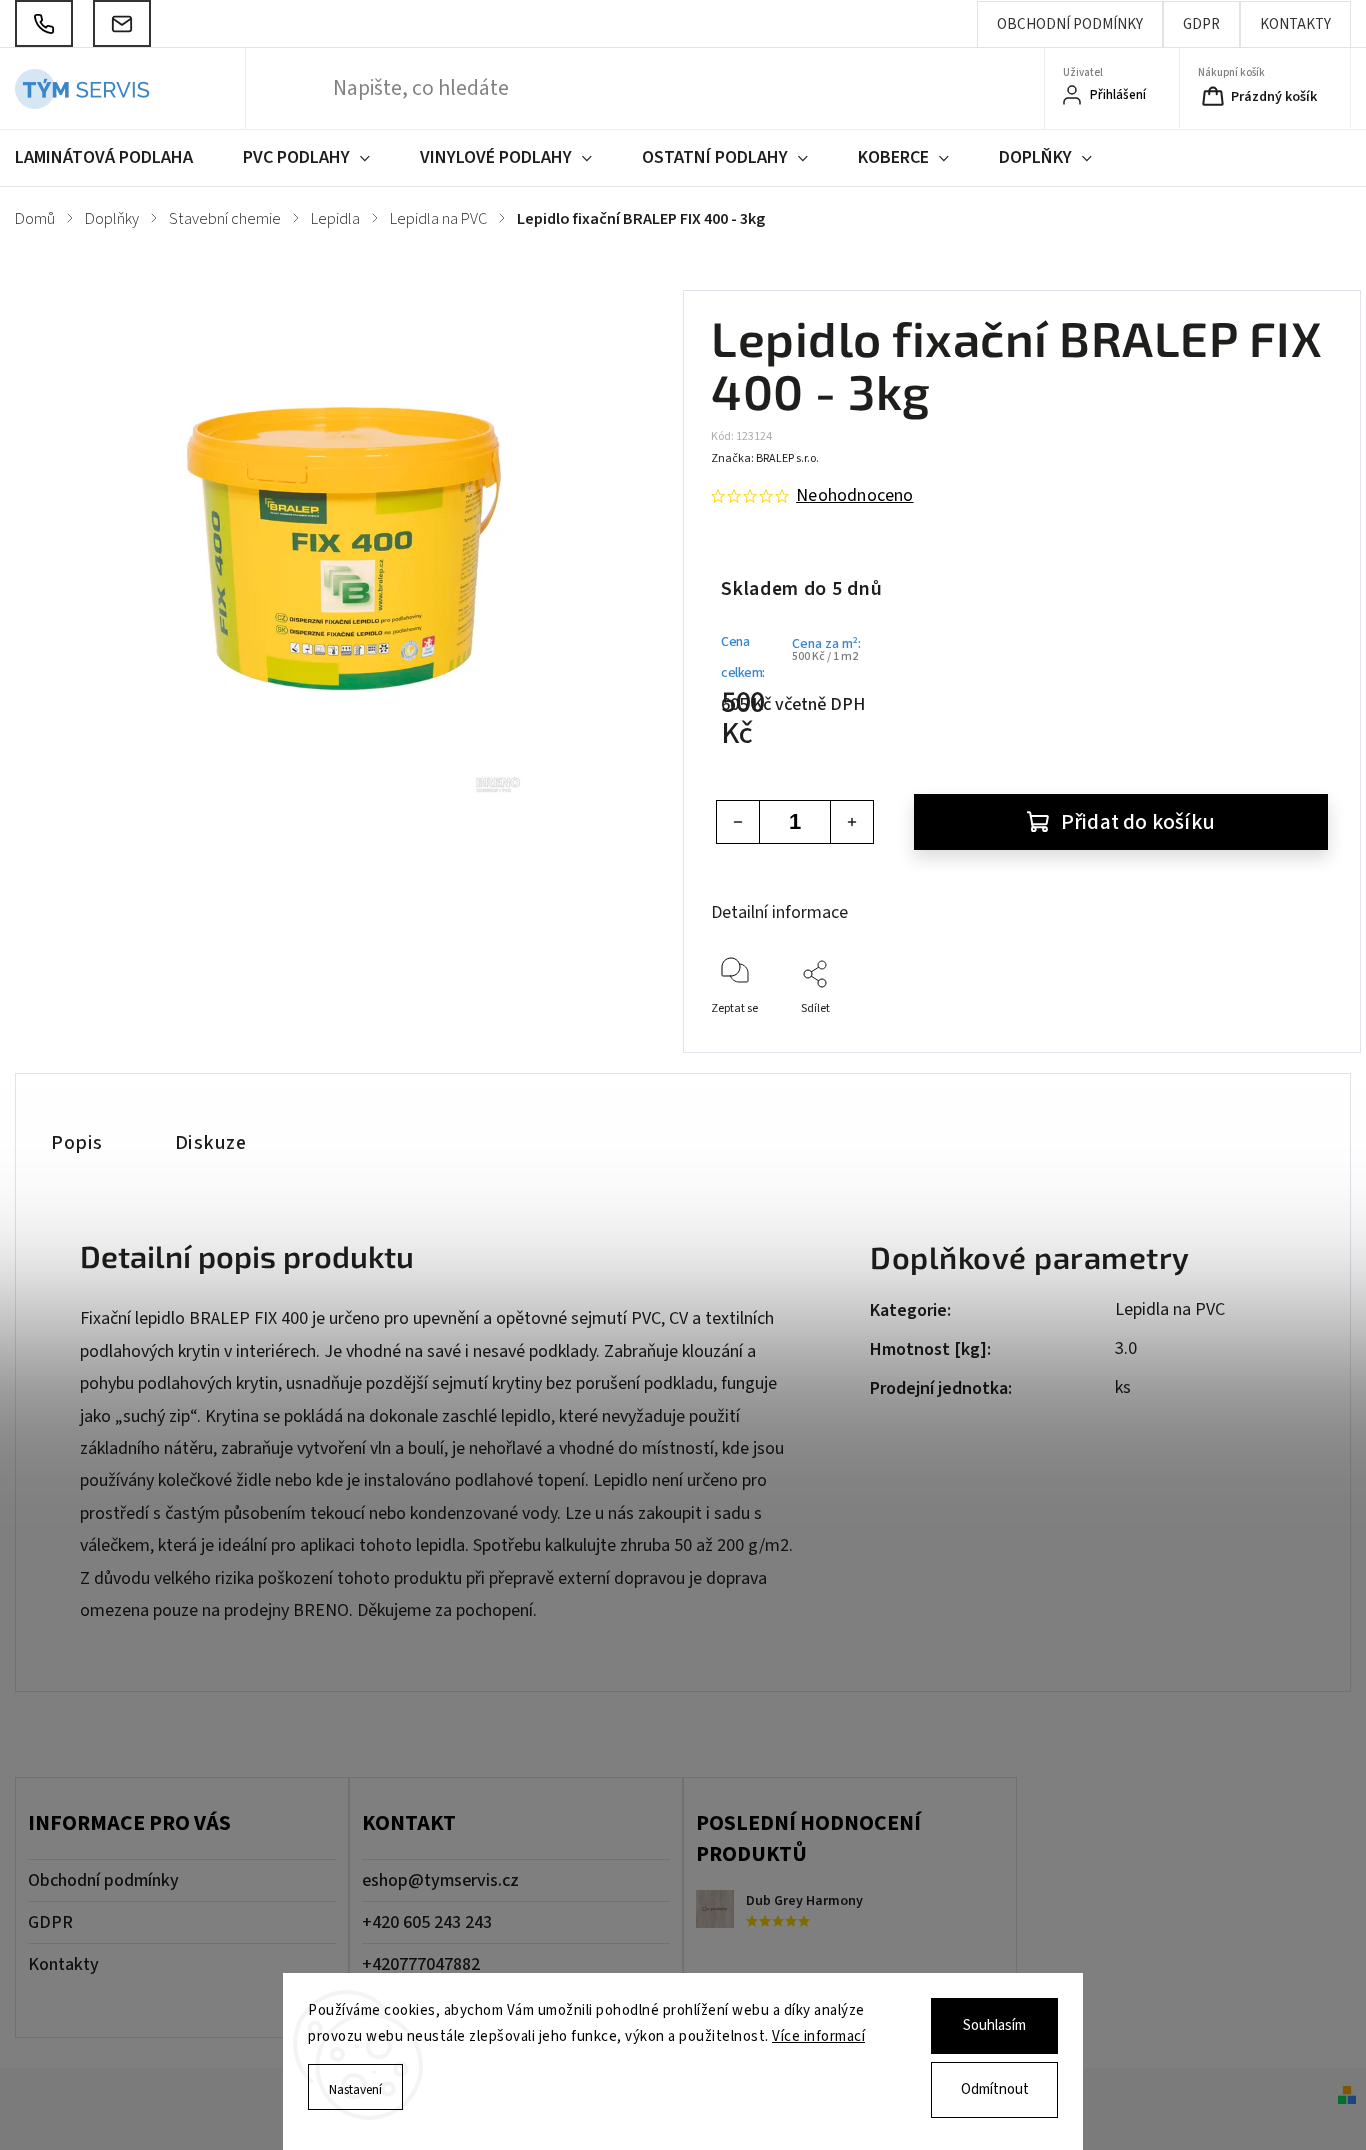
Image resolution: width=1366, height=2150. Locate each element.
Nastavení (355, 2089)
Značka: (765, 458)
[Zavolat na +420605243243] (44, 23)
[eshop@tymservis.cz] (122, 23)
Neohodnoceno (854, 496)
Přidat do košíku (1138, 822)
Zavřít (1300, 1041)
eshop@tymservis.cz (440, 1880)
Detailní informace (779, 912)
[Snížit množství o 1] (738, 822)
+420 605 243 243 (427, 1922)
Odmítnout (995, 2089)
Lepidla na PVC (1170, 1309)
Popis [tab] (77, 1143)
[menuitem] (116, 158)
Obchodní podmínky (1070, 24)
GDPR (1201, 24)
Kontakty (1295, 24)
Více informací (818, 2036)
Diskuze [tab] (211, 1143)
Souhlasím (994, 2025)
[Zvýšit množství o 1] (852, 822)
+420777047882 (421, 1964)
